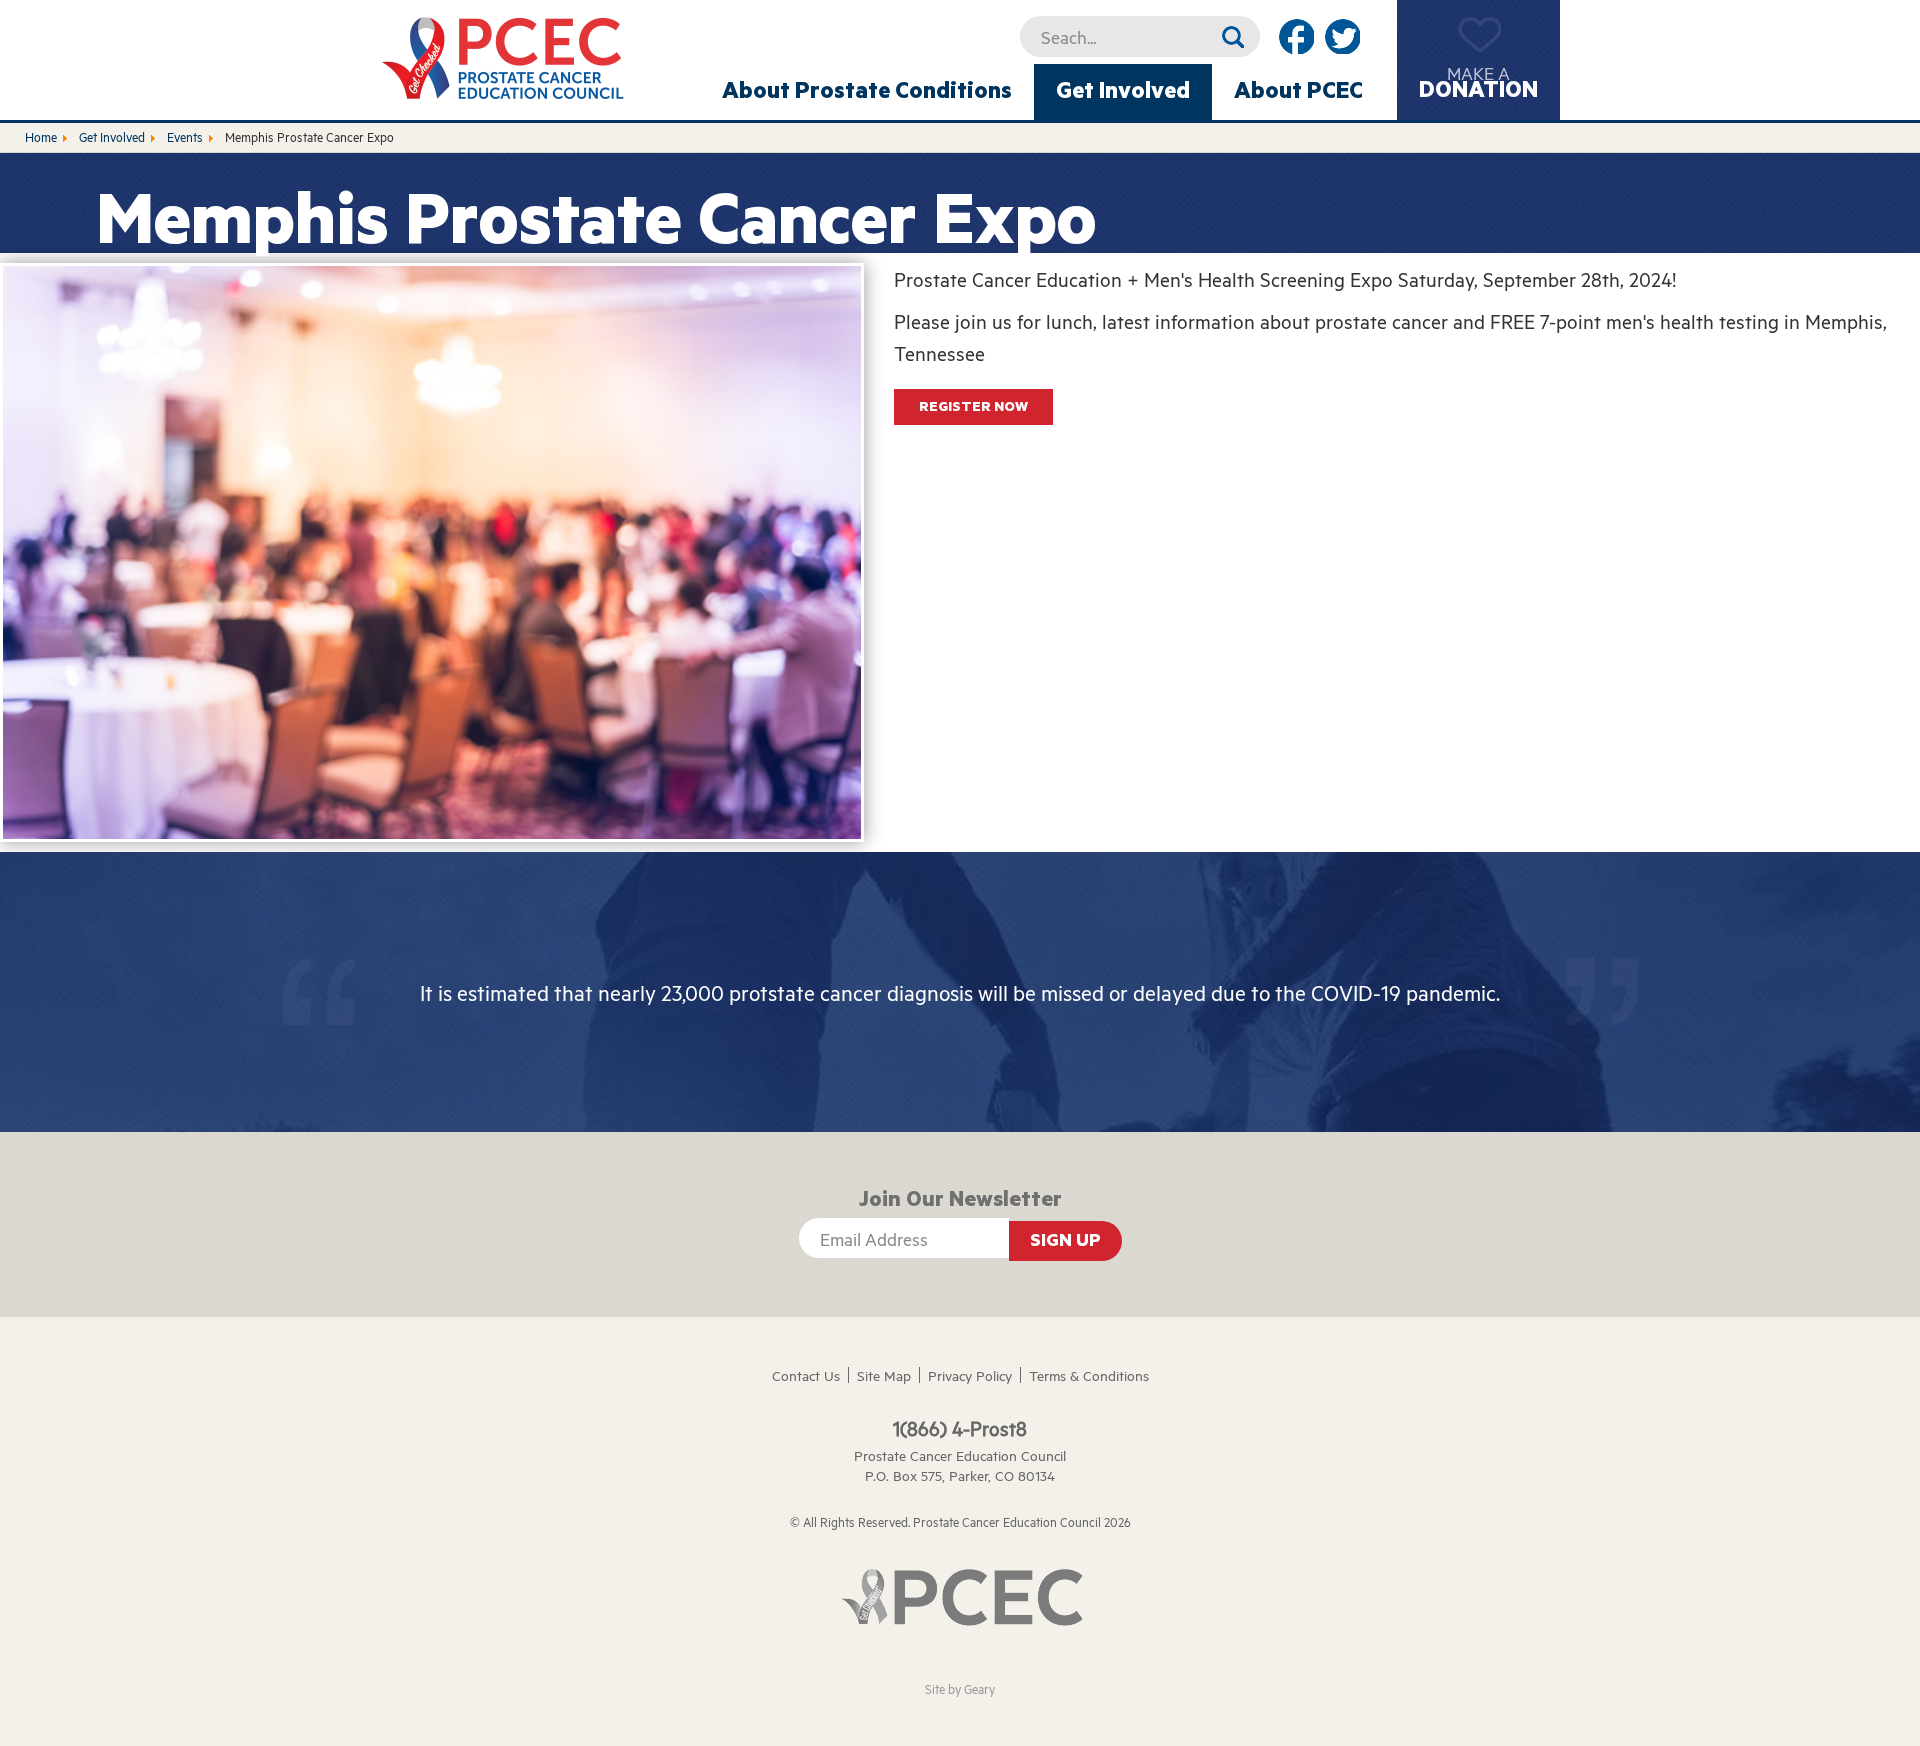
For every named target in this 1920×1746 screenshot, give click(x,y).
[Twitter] (1342, 36)
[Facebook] (1296, 36)
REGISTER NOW (973, 407)
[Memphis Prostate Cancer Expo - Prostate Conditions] (505, 57)
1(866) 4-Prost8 (960, 1428)
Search (1232, 36)
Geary (979, 1689)
